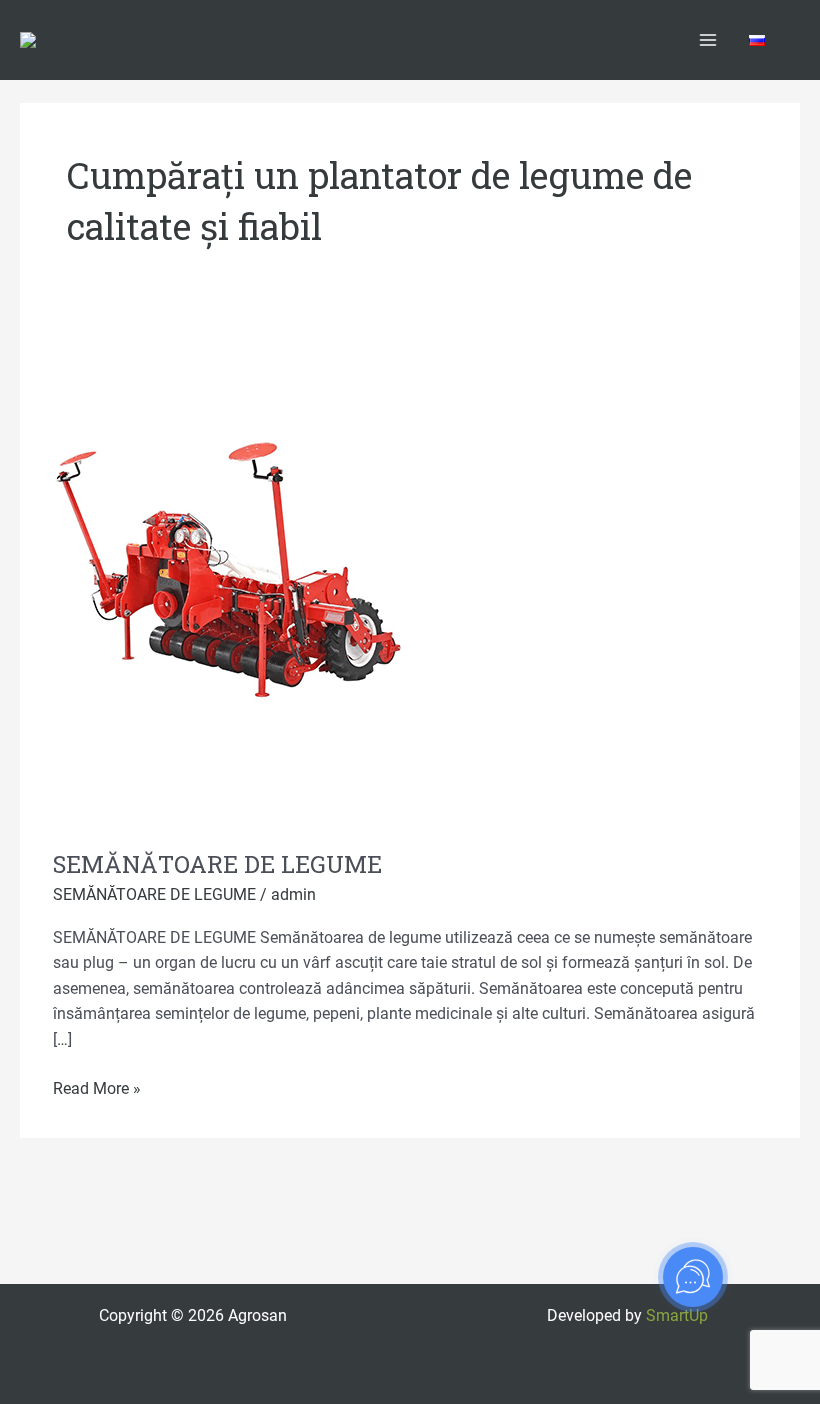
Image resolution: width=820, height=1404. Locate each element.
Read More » (97, 1087)
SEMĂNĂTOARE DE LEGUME (217, 863)
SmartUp (677, 1316)
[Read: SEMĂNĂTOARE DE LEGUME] (233, 575)
